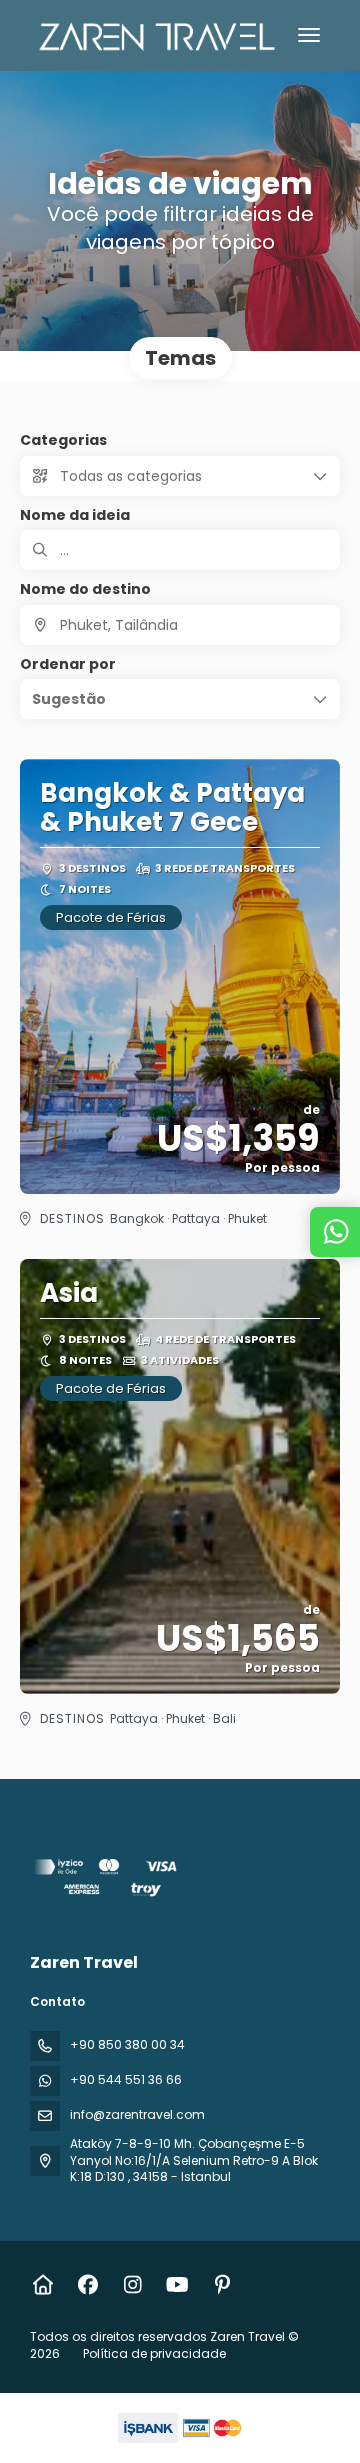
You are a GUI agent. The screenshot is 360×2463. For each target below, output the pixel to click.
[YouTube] (177, 2285)
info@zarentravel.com (137, 2114)
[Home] (42, 2285)
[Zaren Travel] (107, 1880)
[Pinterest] (222, 2285)
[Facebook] (87, 2285)
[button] (180, 699)
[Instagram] (132, 2285)
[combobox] (180, 625)
